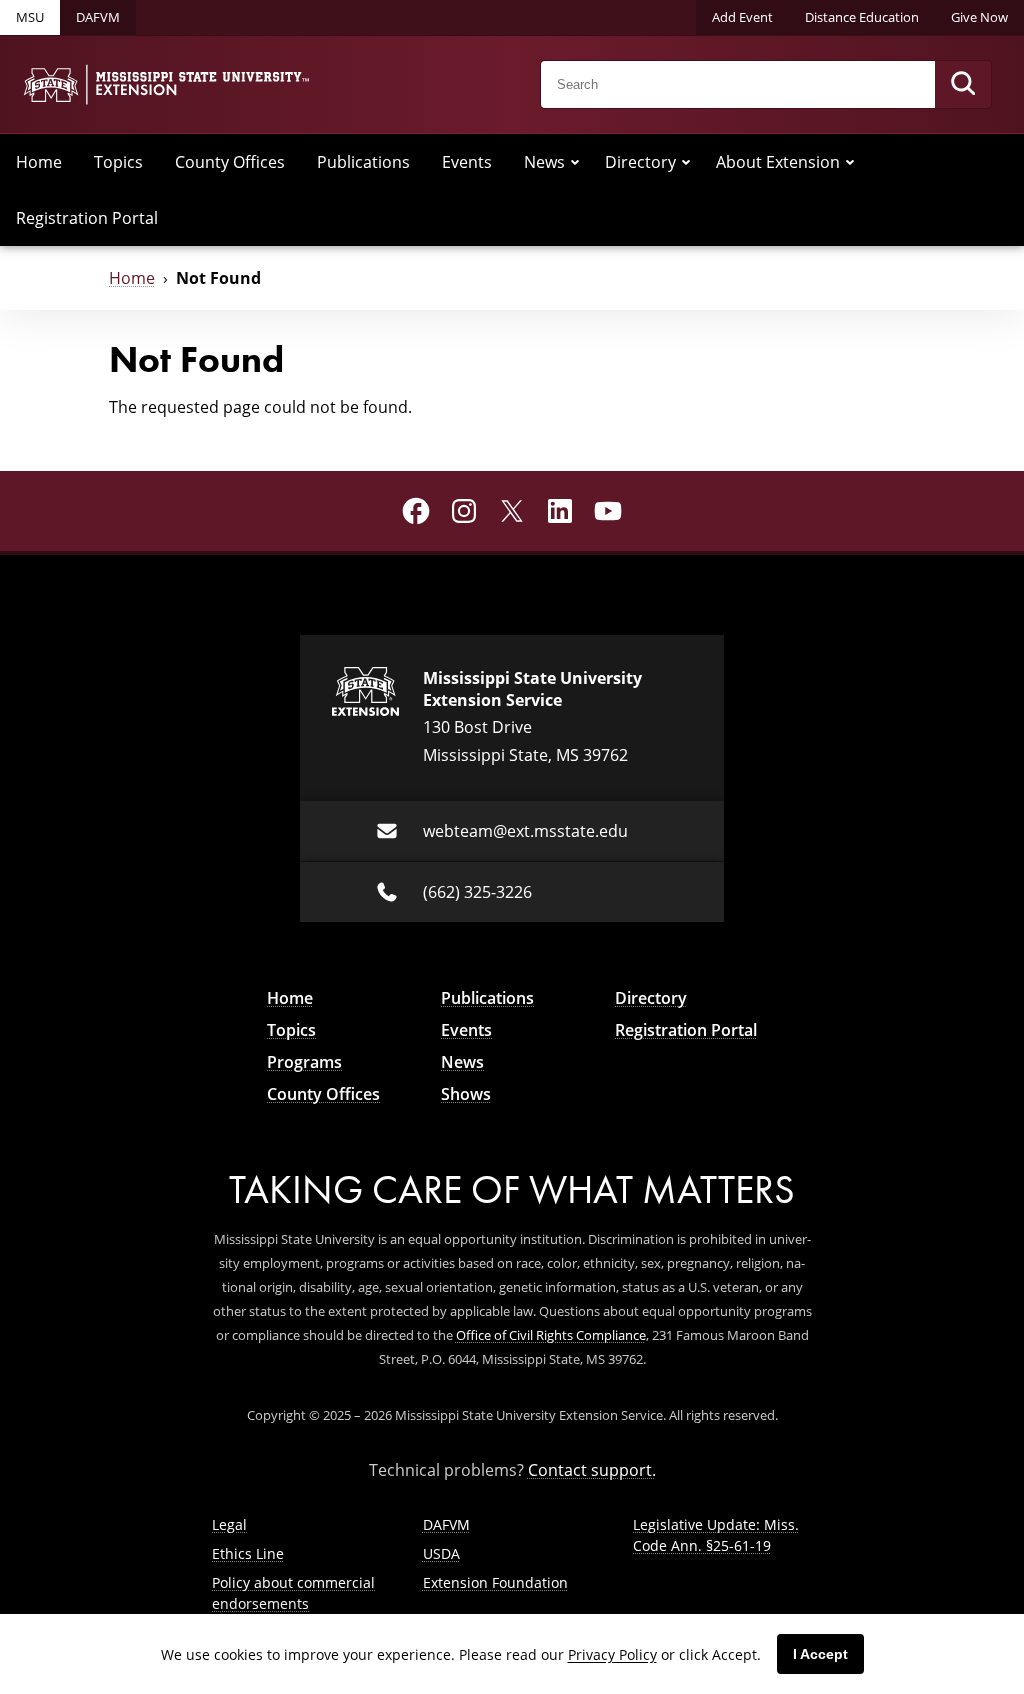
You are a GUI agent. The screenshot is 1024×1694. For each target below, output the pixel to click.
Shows (466, 1094)
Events (467, 162)
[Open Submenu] (575, 162)
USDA (441, 1553)
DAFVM (98, 17)
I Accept (820, 1654)
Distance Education (862, 17)
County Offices (230, 162)
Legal (229, 1524)
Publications (363, 162)
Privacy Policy (612, 1654)
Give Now (979, 17)
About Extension (778, 162)
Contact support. (592, 1470)
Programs (304, 1062)
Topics (118, 162)
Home (39, 162)
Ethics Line (248, 1553)
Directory (640, 162)
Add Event (742, 17)
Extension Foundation (495, 1582)
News (544, 162)
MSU (30, 17)
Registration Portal (87, 218)
